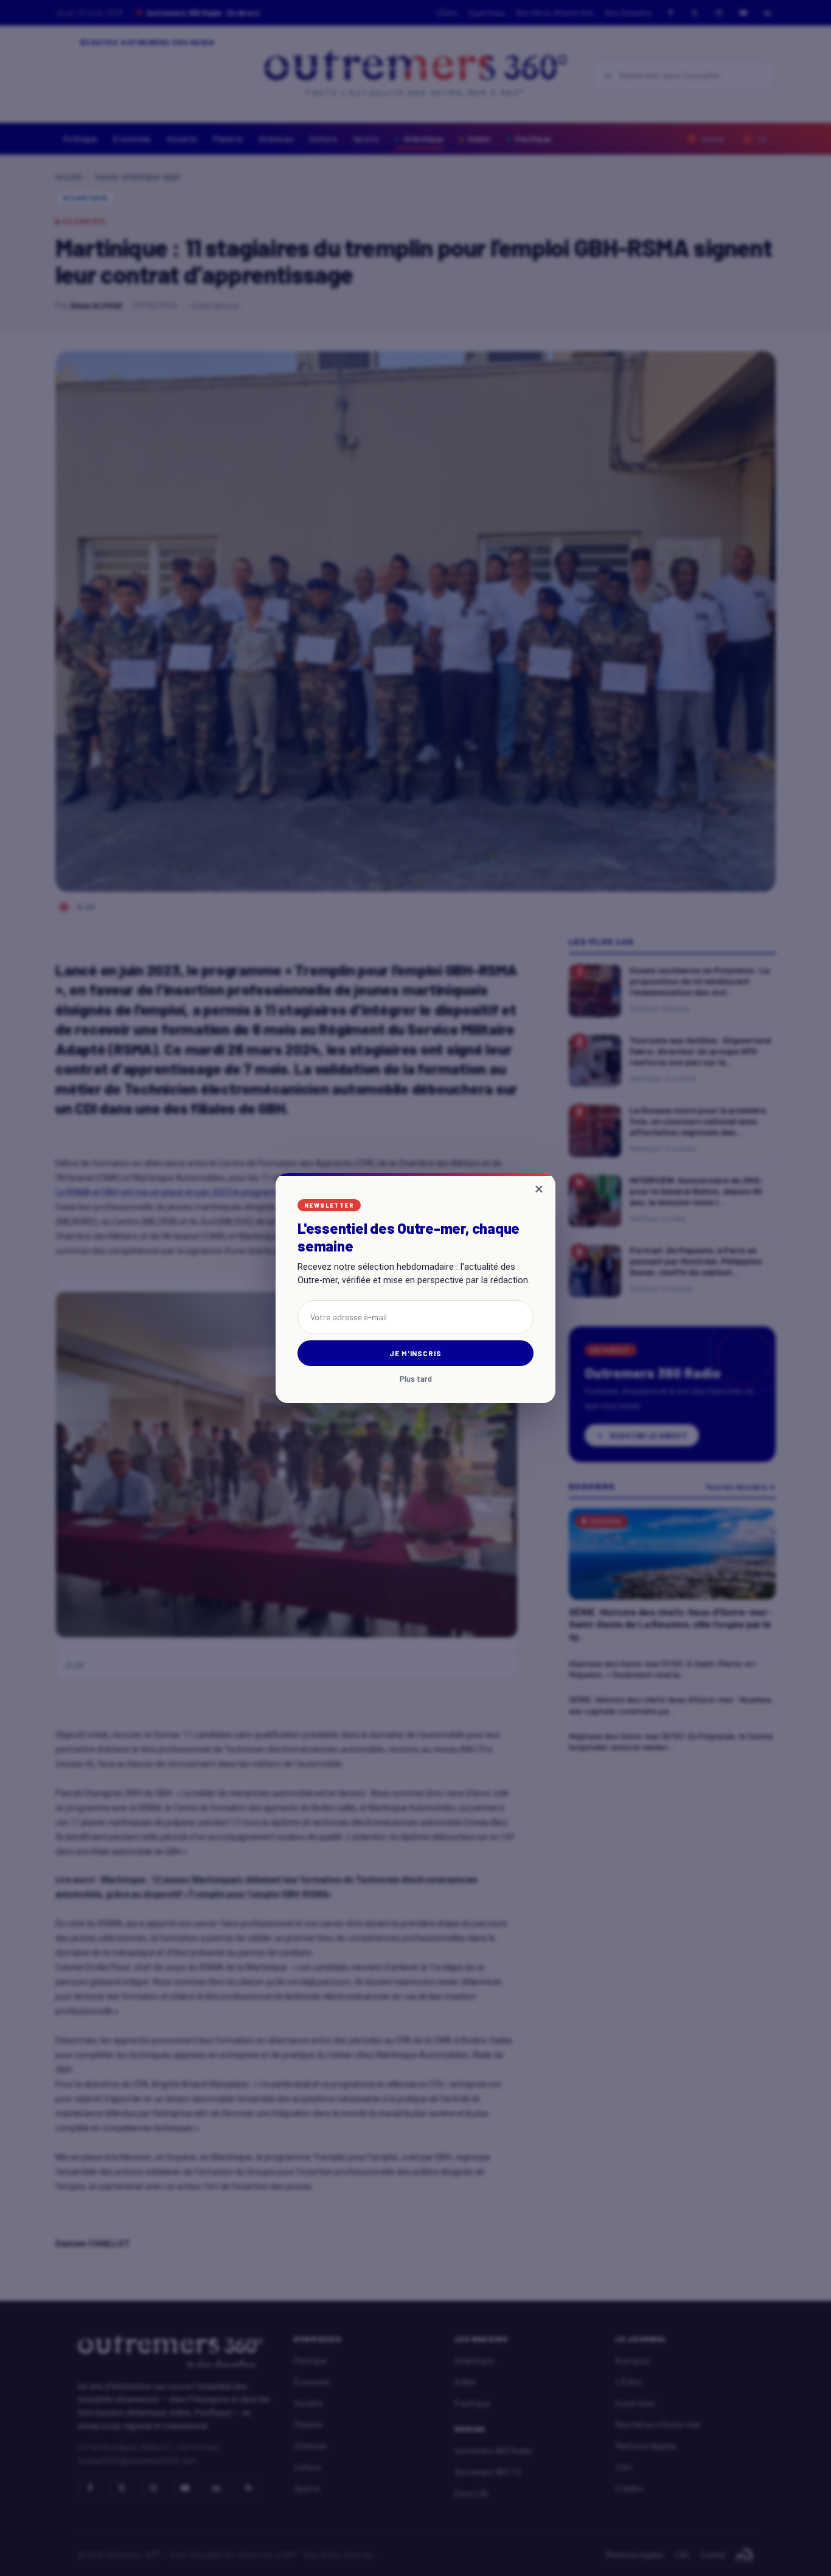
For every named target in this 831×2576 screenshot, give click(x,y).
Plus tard (416, 1379)
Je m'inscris (416, 1353)
